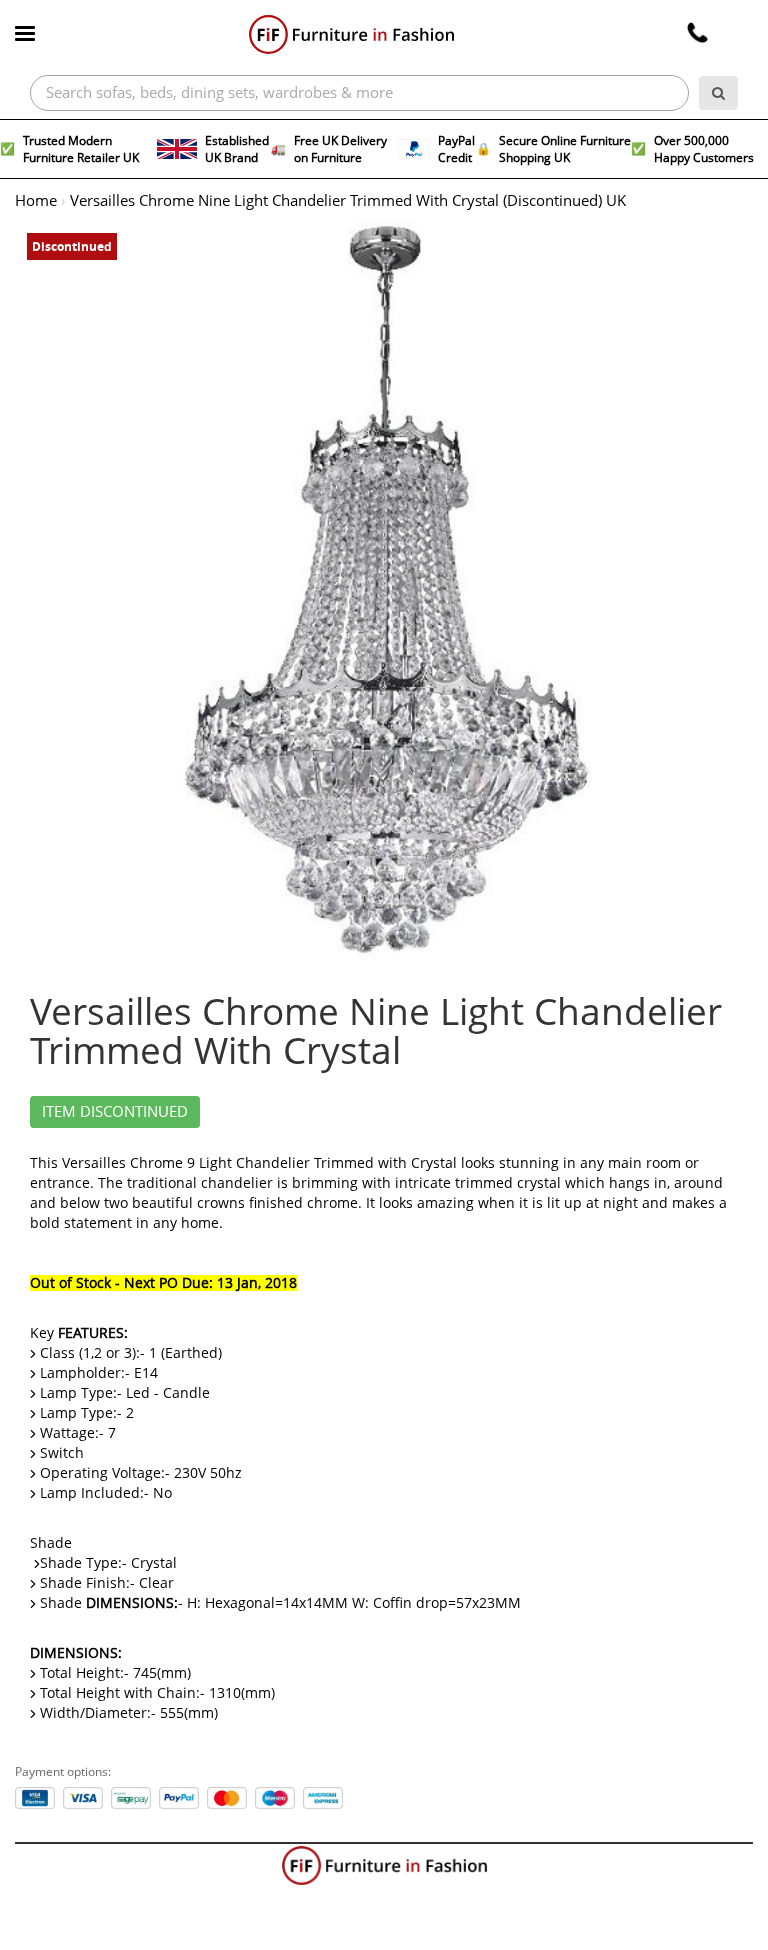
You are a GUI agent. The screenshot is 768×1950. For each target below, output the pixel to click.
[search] (718, 93)
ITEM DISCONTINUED (115, 1112)
